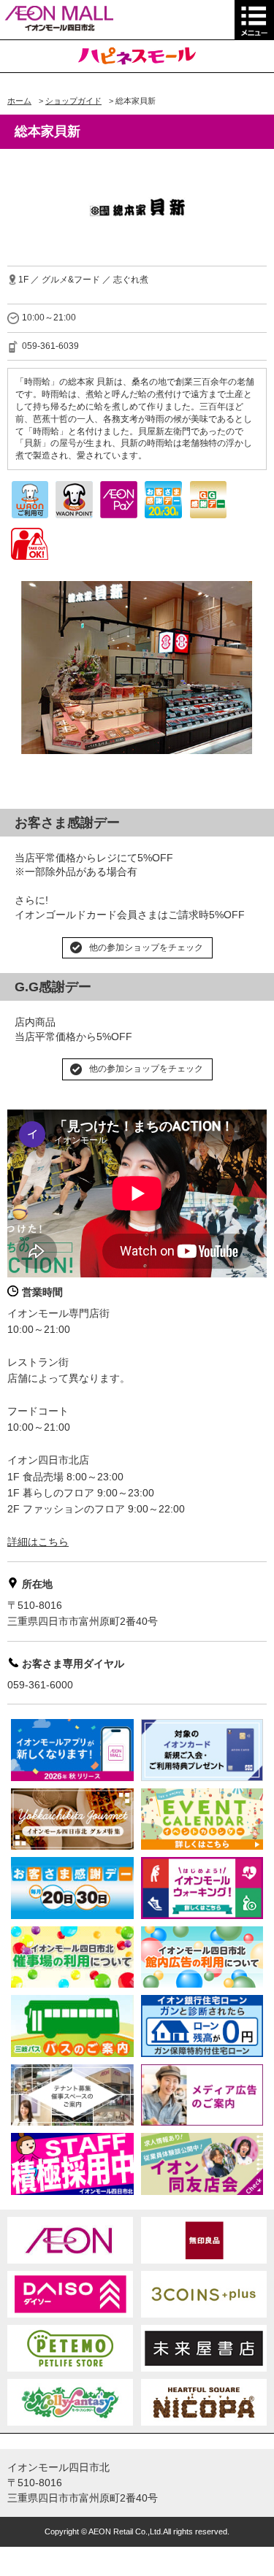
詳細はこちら (38, 1542)
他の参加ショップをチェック (146, 947)
